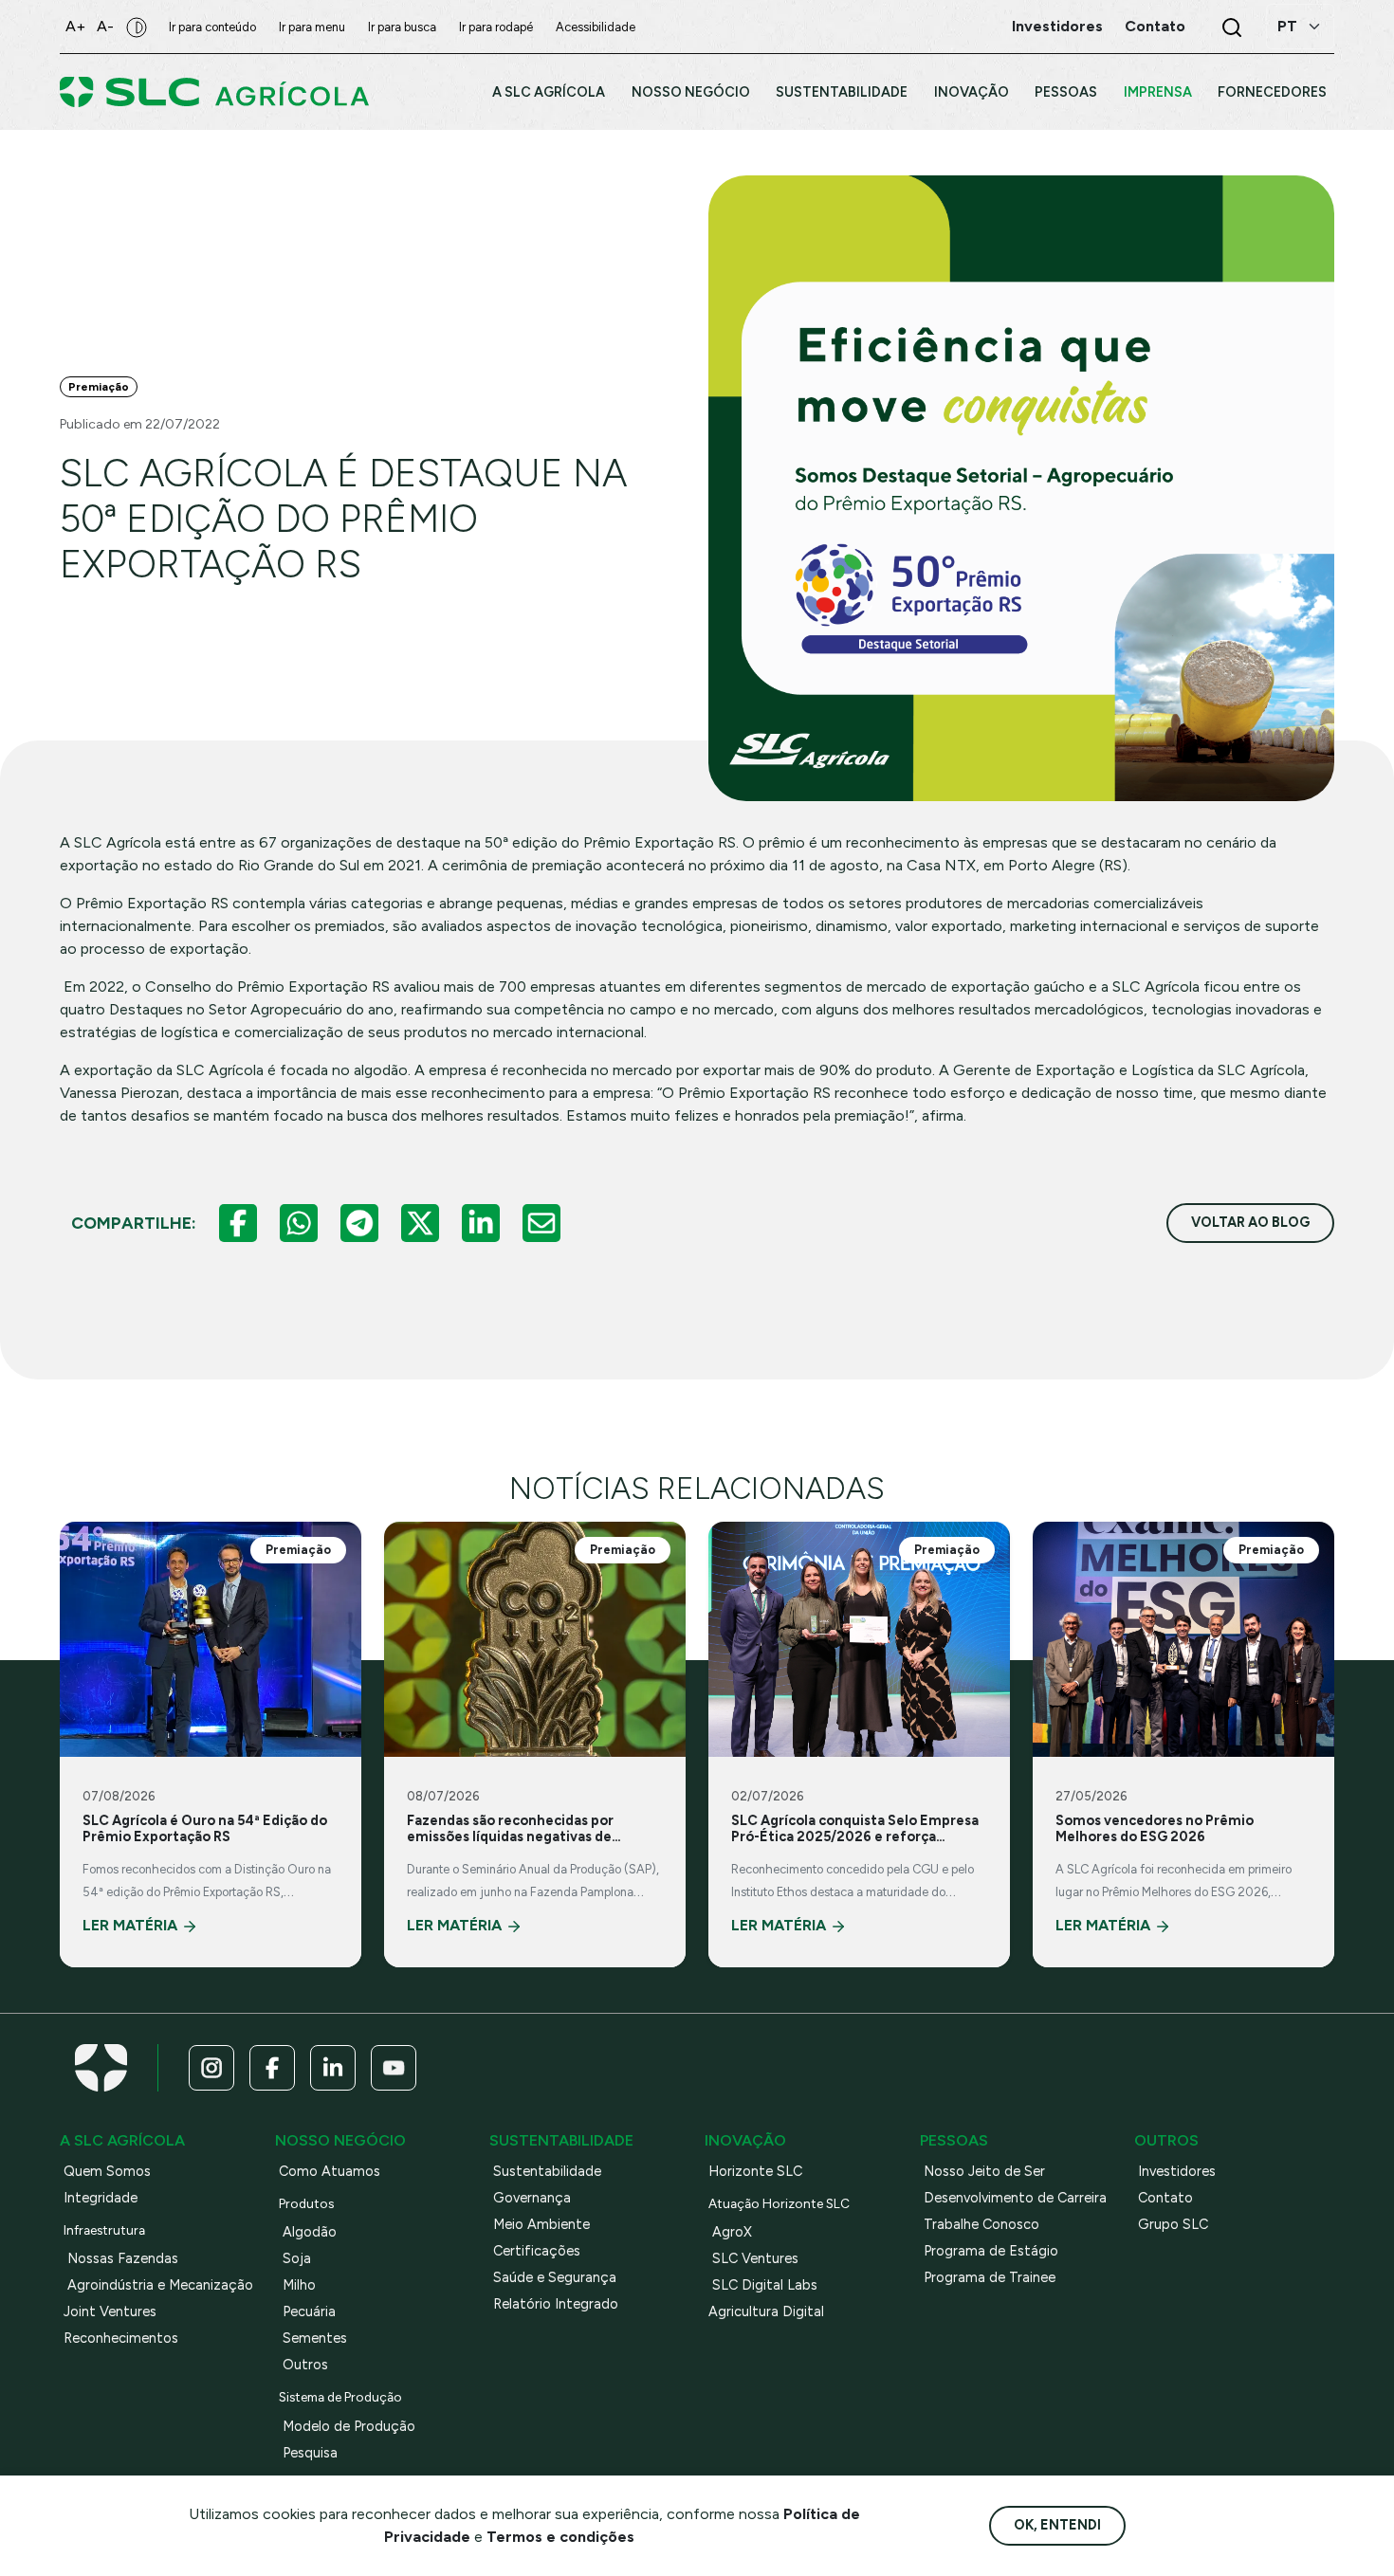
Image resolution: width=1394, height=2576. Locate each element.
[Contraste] (137, 27)
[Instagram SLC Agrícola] (211, 2068)
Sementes (315, 2338)
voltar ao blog (1250, 1222)
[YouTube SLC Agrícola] (394, 2068)
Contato (1165, 2198)
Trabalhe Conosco (981, 2224)
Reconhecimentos (121, 2338)
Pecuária (309, 2311)
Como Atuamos (330, 2171)
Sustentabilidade (547, 2171)
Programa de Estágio (991, 2251)
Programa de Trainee (990, 2277)
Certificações (537, 2251)
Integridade (101, 2198)
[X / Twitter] (420, 1223)
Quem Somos (107, 2171)
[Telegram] (359, 1223)
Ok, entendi (1057, 2525)
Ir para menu (312, 27)
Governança (532, 2198)
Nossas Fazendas (123, 2258)
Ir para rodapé (496, 27)
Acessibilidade (596, 27)
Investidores (1177, 2171)
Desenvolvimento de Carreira (1015, 2198)
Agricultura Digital (766, 2311)
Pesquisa (310, 2453)
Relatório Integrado (556, 2304)
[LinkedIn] (481, 1223)
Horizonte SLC (755, 2171)
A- (105, 26)
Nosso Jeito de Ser (984, 2171)
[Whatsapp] (299, 1223)
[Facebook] (238, 1223)
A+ (75, 26)
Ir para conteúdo (212, 27)
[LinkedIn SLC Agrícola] (333, 2068)
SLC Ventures (755, 2258)
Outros (305, 2365)
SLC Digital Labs (765, 2285)
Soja (297, 2258)
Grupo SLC (1173, 2224)
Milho (299, 2285)
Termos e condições (560, 2537)
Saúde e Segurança (555, 2277)
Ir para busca (402, 27)
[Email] (541, 1223)
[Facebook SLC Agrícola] (272, 2068)
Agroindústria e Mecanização (160, 2285)
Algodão (310, 2232)
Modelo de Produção (349, 2426)
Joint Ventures (110, 2311)
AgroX (732, 2232)
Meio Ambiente (541, 2224)
